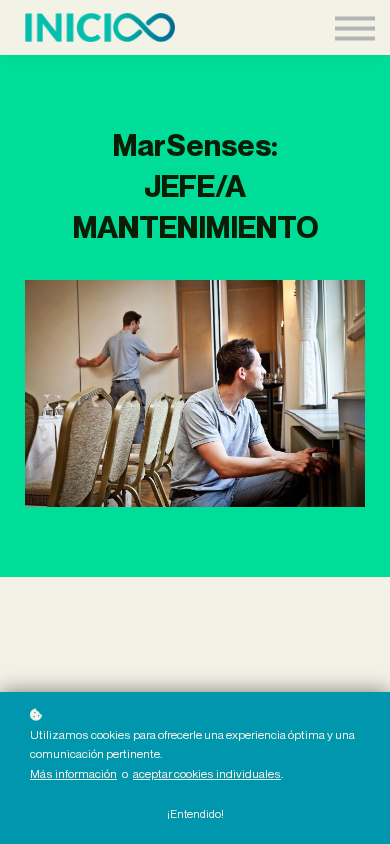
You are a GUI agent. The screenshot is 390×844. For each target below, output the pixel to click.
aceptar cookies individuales (207, 773)
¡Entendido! (195, 814)
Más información (73, 773)
